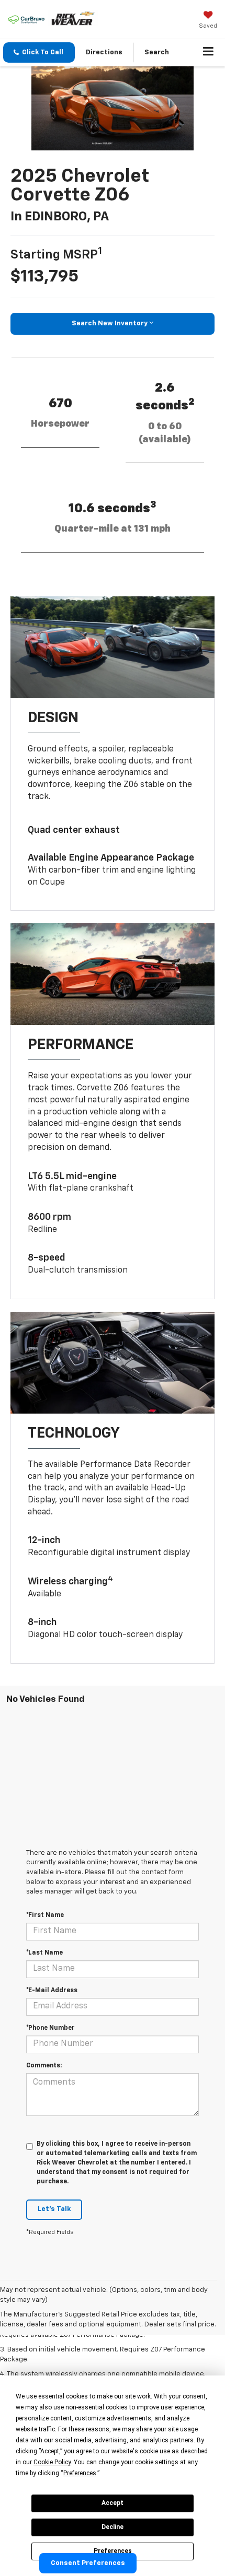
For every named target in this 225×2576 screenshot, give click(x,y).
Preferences (113, 2551)
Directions (104, 52)
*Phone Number (50, 2028)
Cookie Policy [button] (52, 2462)
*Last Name (44, 1953)
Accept (113, 2503)
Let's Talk (54, 2209)
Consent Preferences (88, 2563)
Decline (113, 2527)
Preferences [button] (80, 2473)
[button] (39, 52)
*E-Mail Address (52, 1991)
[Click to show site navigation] (209, 53)
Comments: (44, 2066)
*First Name (45, 1915)
